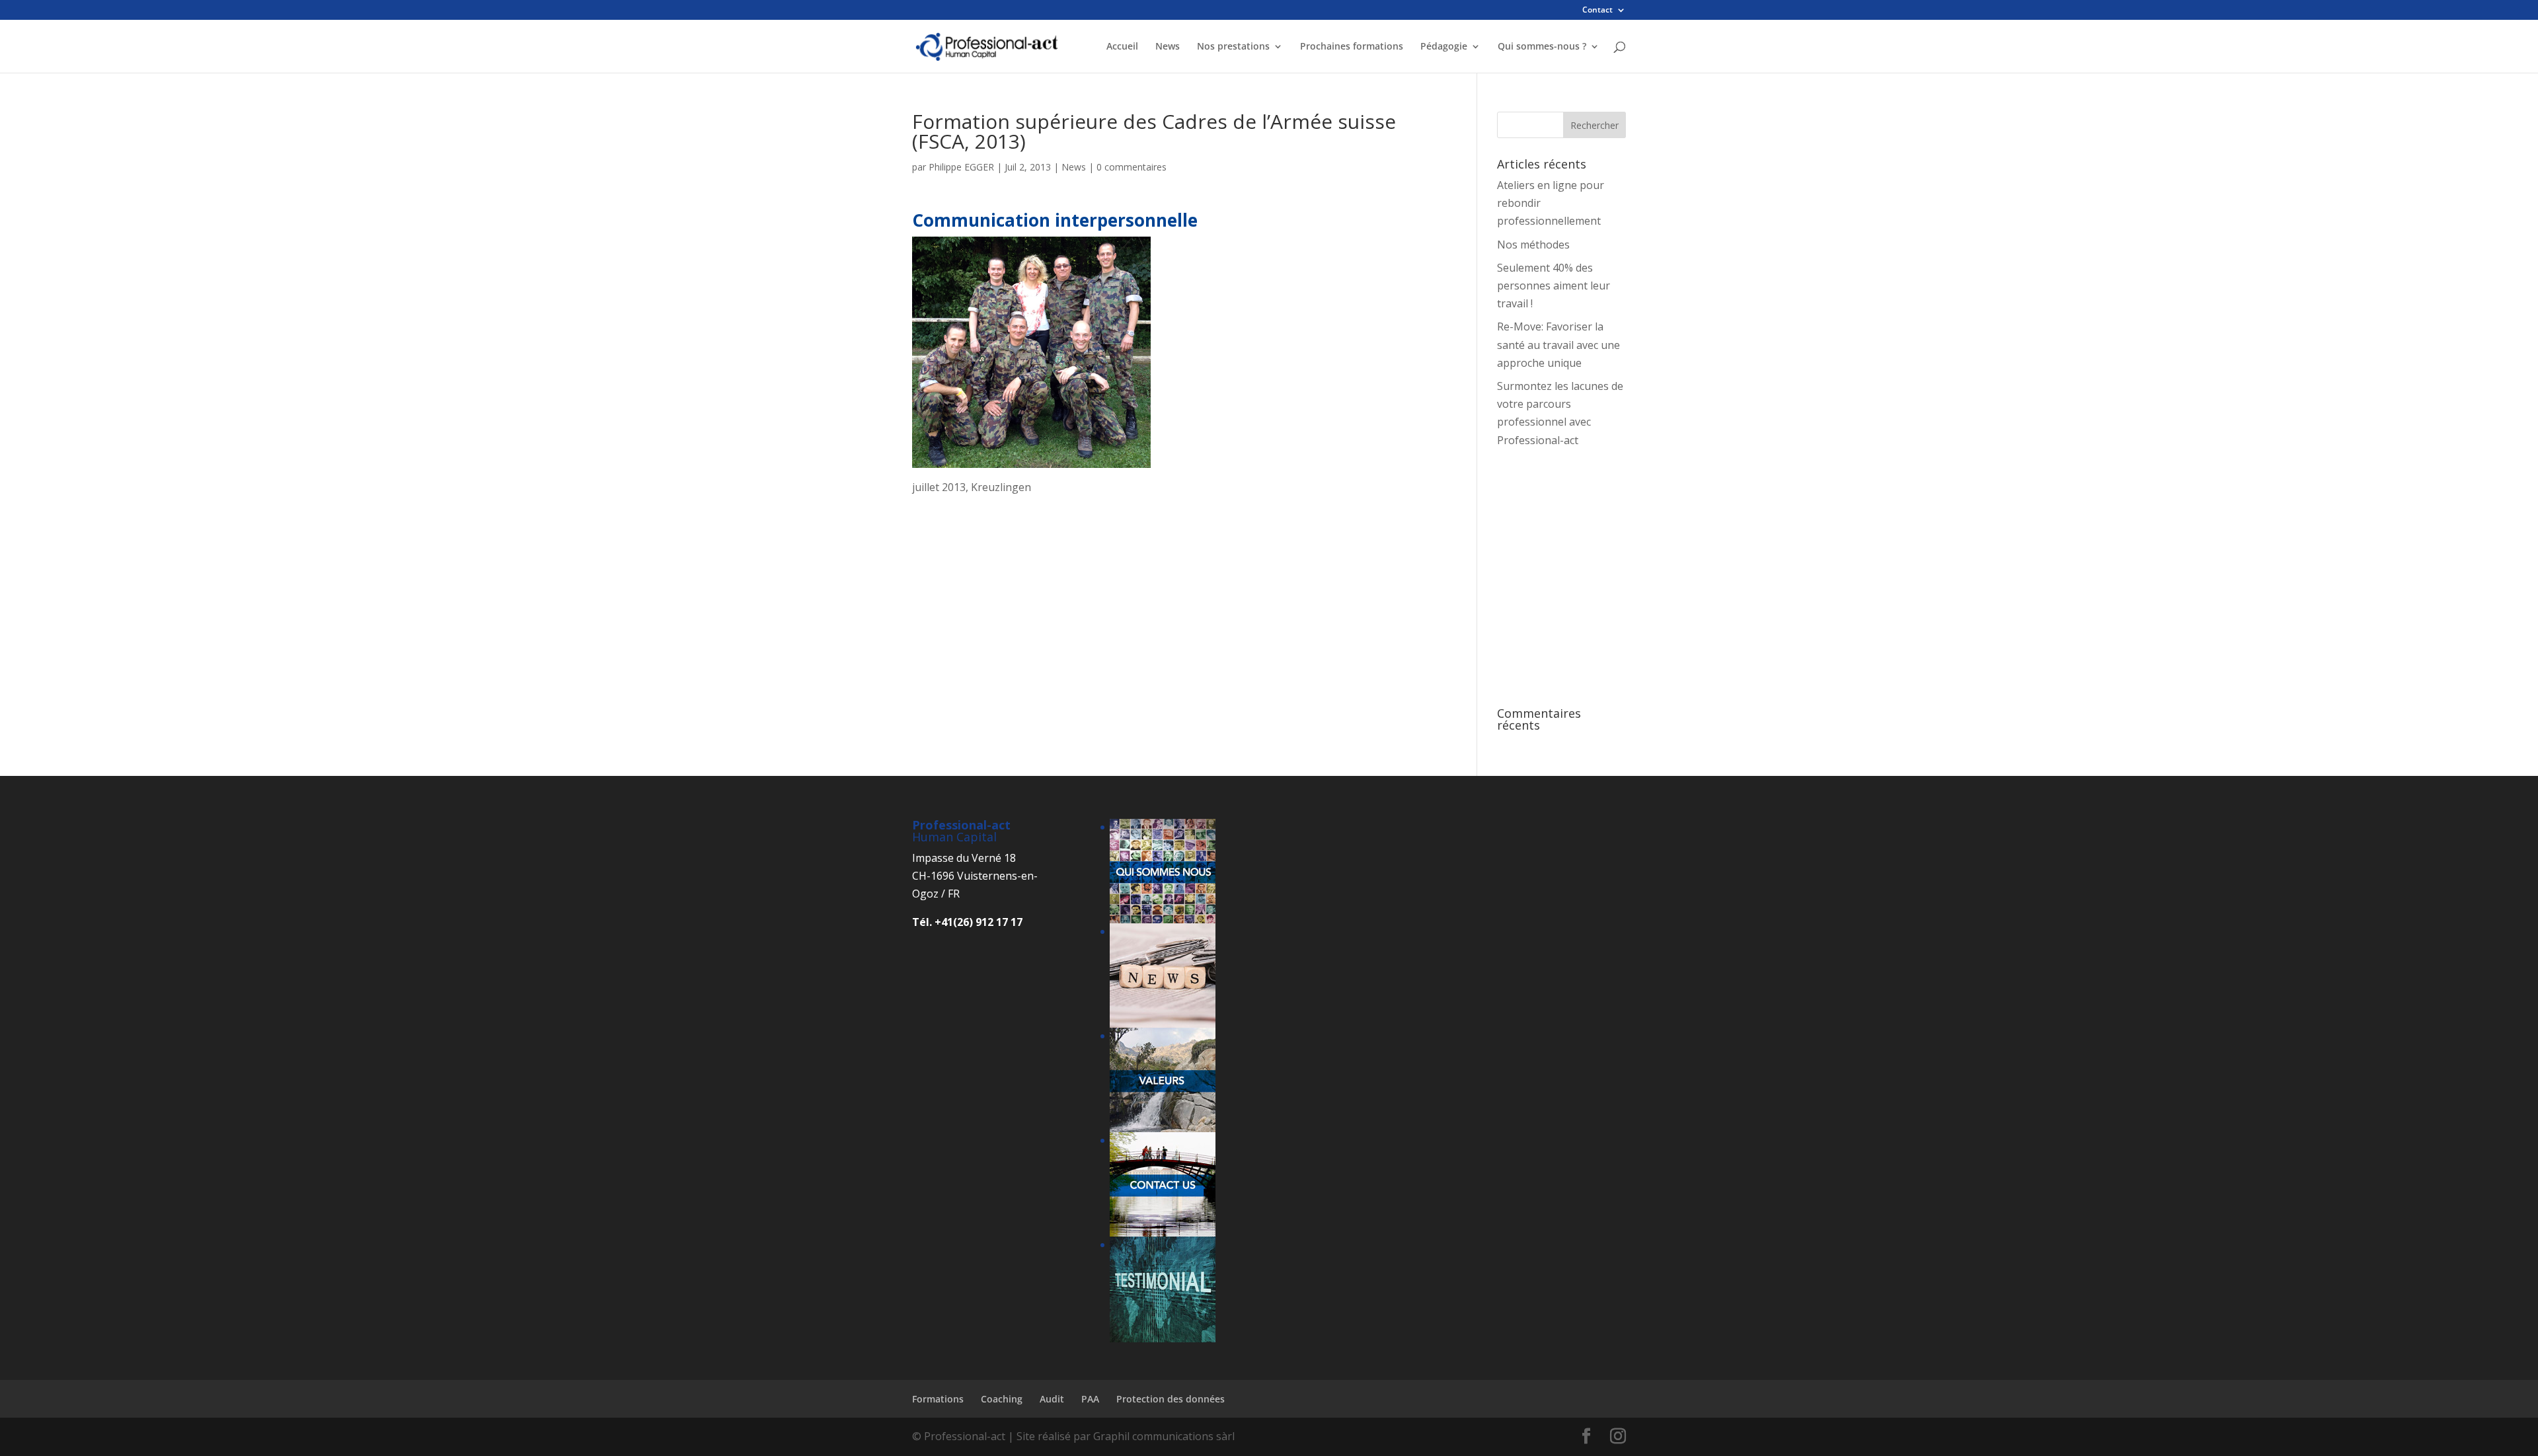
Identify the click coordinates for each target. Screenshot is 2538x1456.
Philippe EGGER (961, 167)
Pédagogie (1444, 47)
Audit (1052, 1399)
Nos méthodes (1533, 245)
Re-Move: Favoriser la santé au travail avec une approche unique (1558, 344)
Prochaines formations (1352, 47)
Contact (1597, 11)
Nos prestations (1233, 47)
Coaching (1002, 1399)
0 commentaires (1132, 167)
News (1168, 47)
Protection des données (1171, 1399)
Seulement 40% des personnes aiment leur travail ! (1554, 286)
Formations (938, 1399)
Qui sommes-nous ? (1542, 47)
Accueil (1122, 47)
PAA (1090, 1399)
